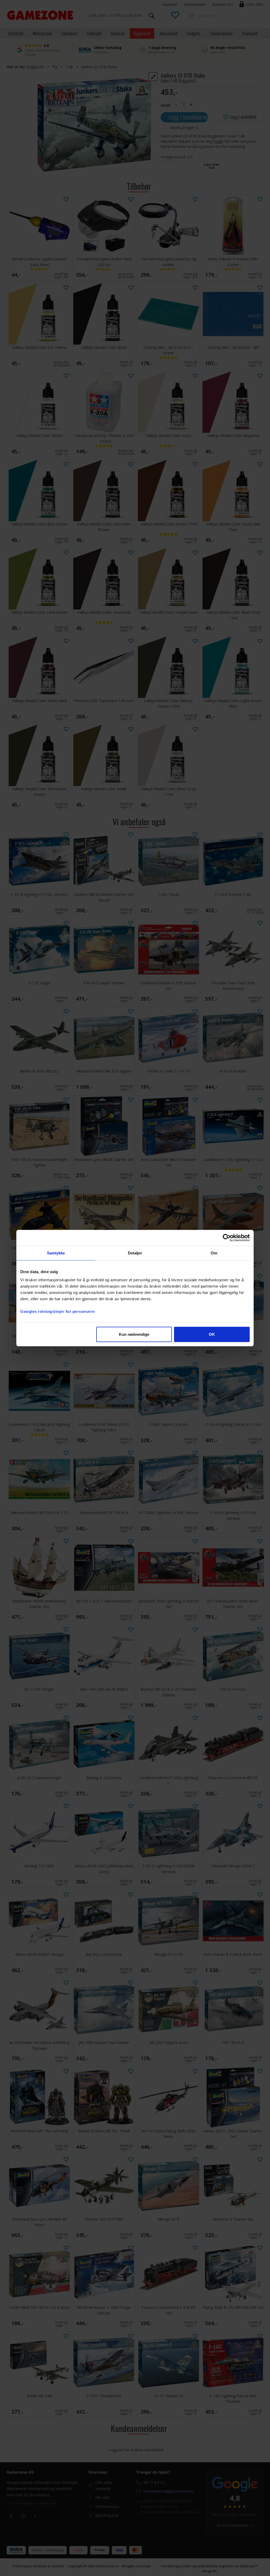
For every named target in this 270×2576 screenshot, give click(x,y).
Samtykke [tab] (56, 1253)
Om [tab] (214, 1253)
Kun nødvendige (134, 1334)
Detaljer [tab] (135, 1253)
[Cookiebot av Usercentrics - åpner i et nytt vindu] (227, 1238)
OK (212, 1334)
